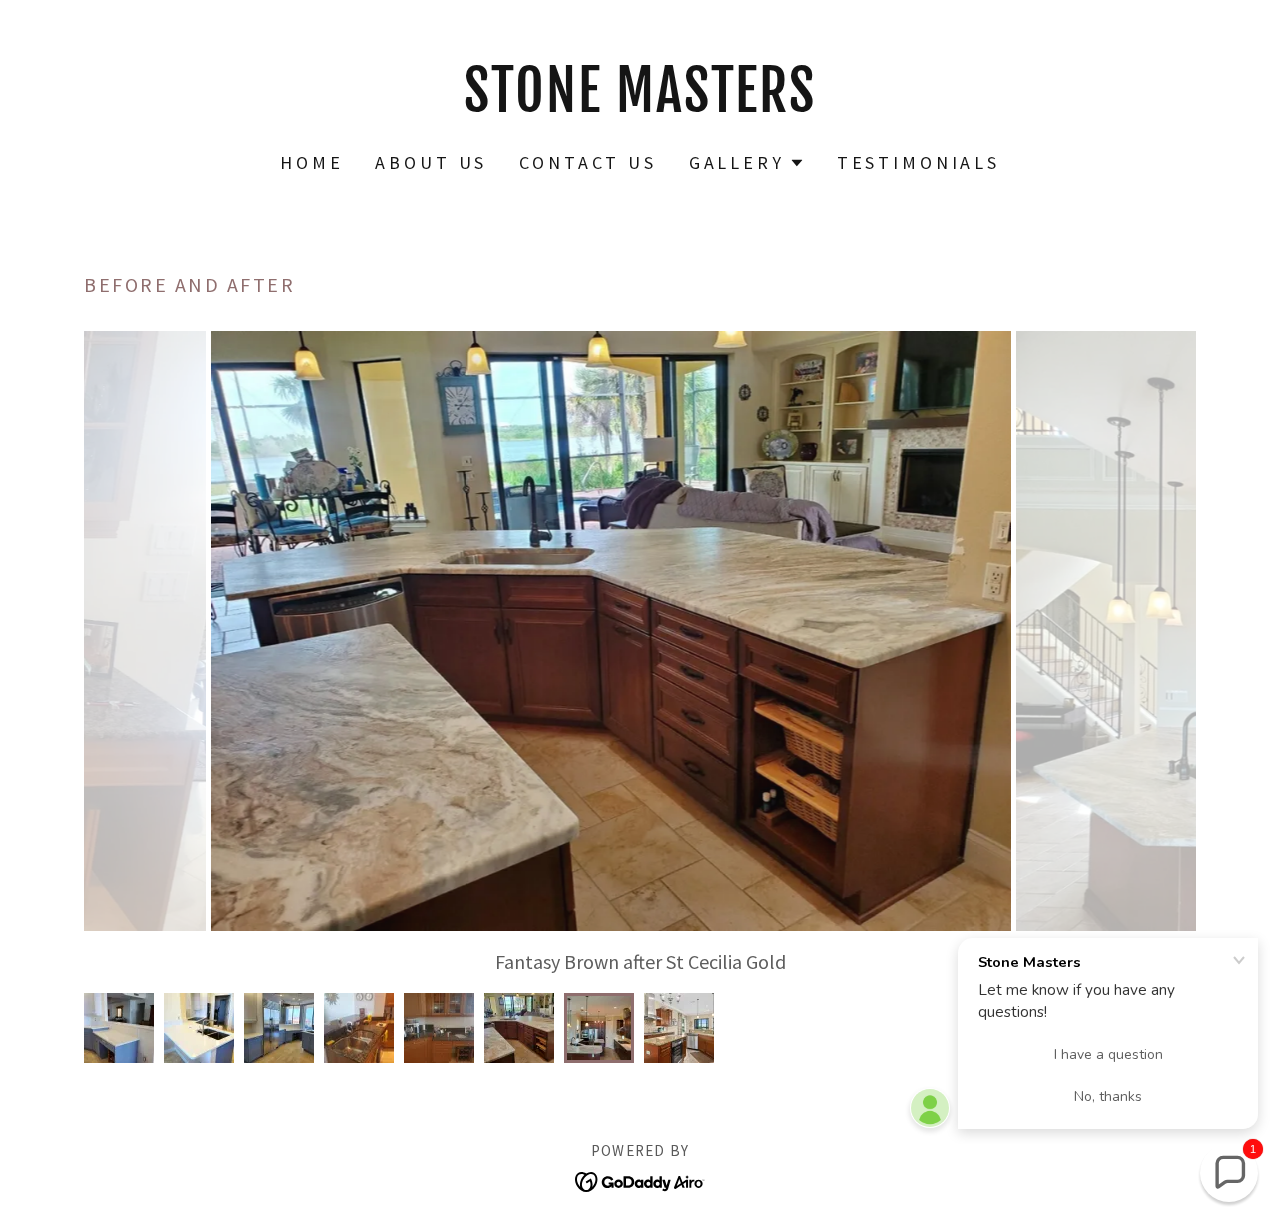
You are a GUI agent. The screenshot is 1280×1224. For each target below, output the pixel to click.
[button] (747, 163)
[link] (640, 104)
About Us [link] (431, 162)
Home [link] (311, 162)
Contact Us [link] (588, 162)
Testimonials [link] (918, 162)
